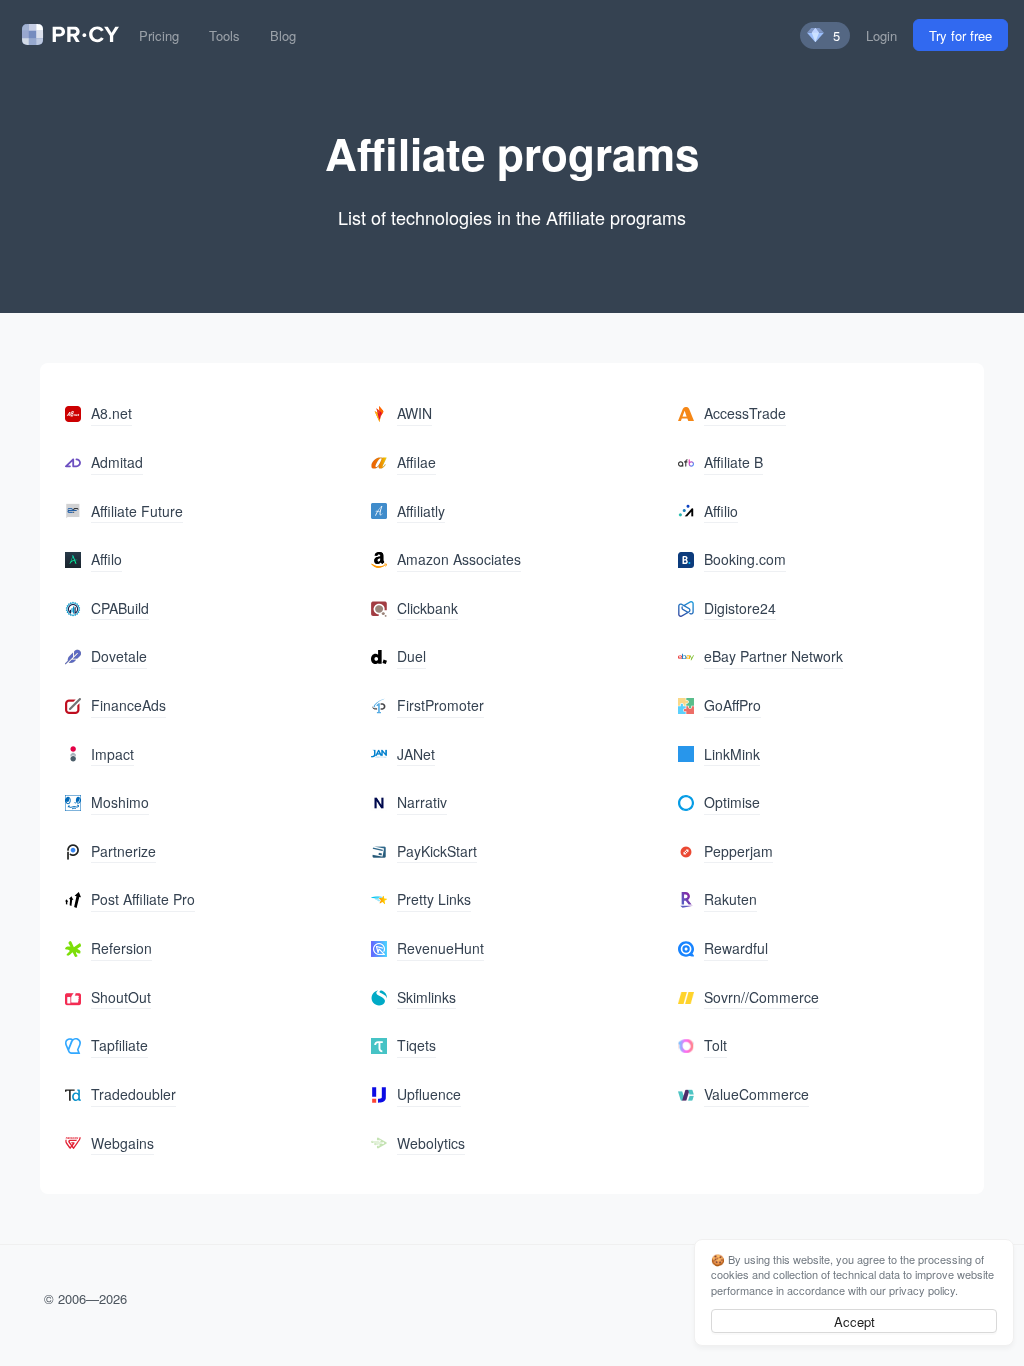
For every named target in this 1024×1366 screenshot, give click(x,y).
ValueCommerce (756, 1094)
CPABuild (120, 608)
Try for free (960, 35)
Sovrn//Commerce (761, 997)
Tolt (715, 1045)
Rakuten (730, 899)
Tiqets (416, 1045)
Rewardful (736, 948)
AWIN (414, 413)
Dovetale (119, 656)
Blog (283, 35)
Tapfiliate (119, 1045)
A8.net (111, 413)
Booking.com (745, 559)
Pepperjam (738, 851)
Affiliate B (733, 462)
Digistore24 (740, 608)
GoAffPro (732, 705)
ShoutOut (121, 997)
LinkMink (732, 754)
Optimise (732, 802)
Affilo (106, 559)
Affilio (721, 511)
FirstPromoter (440, 705)
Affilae (416, 462)
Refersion (121, 948)
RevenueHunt (440, 948)
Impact (112, 754)
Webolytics (431, 1143)
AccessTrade (745, 413)
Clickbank (427, 608)
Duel (411, 656)
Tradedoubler (133, 1094)
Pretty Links (434, 899)
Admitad (117, 462)
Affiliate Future (137, 511)
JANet (416, 754)
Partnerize (123, 851)
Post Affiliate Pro (143, 899)
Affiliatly (421, 511)
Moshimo (120, 802)
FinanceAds (128, 705)
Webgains (122, 1143)
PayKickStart (437, 851)
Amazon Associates (459, 559)
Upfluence (429, 1094)
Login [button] (881, 35)
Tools (224, 35)
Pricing (159, 35)
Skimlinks (426, 997)
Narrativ (422, 802)
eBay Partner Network (773, 656)
